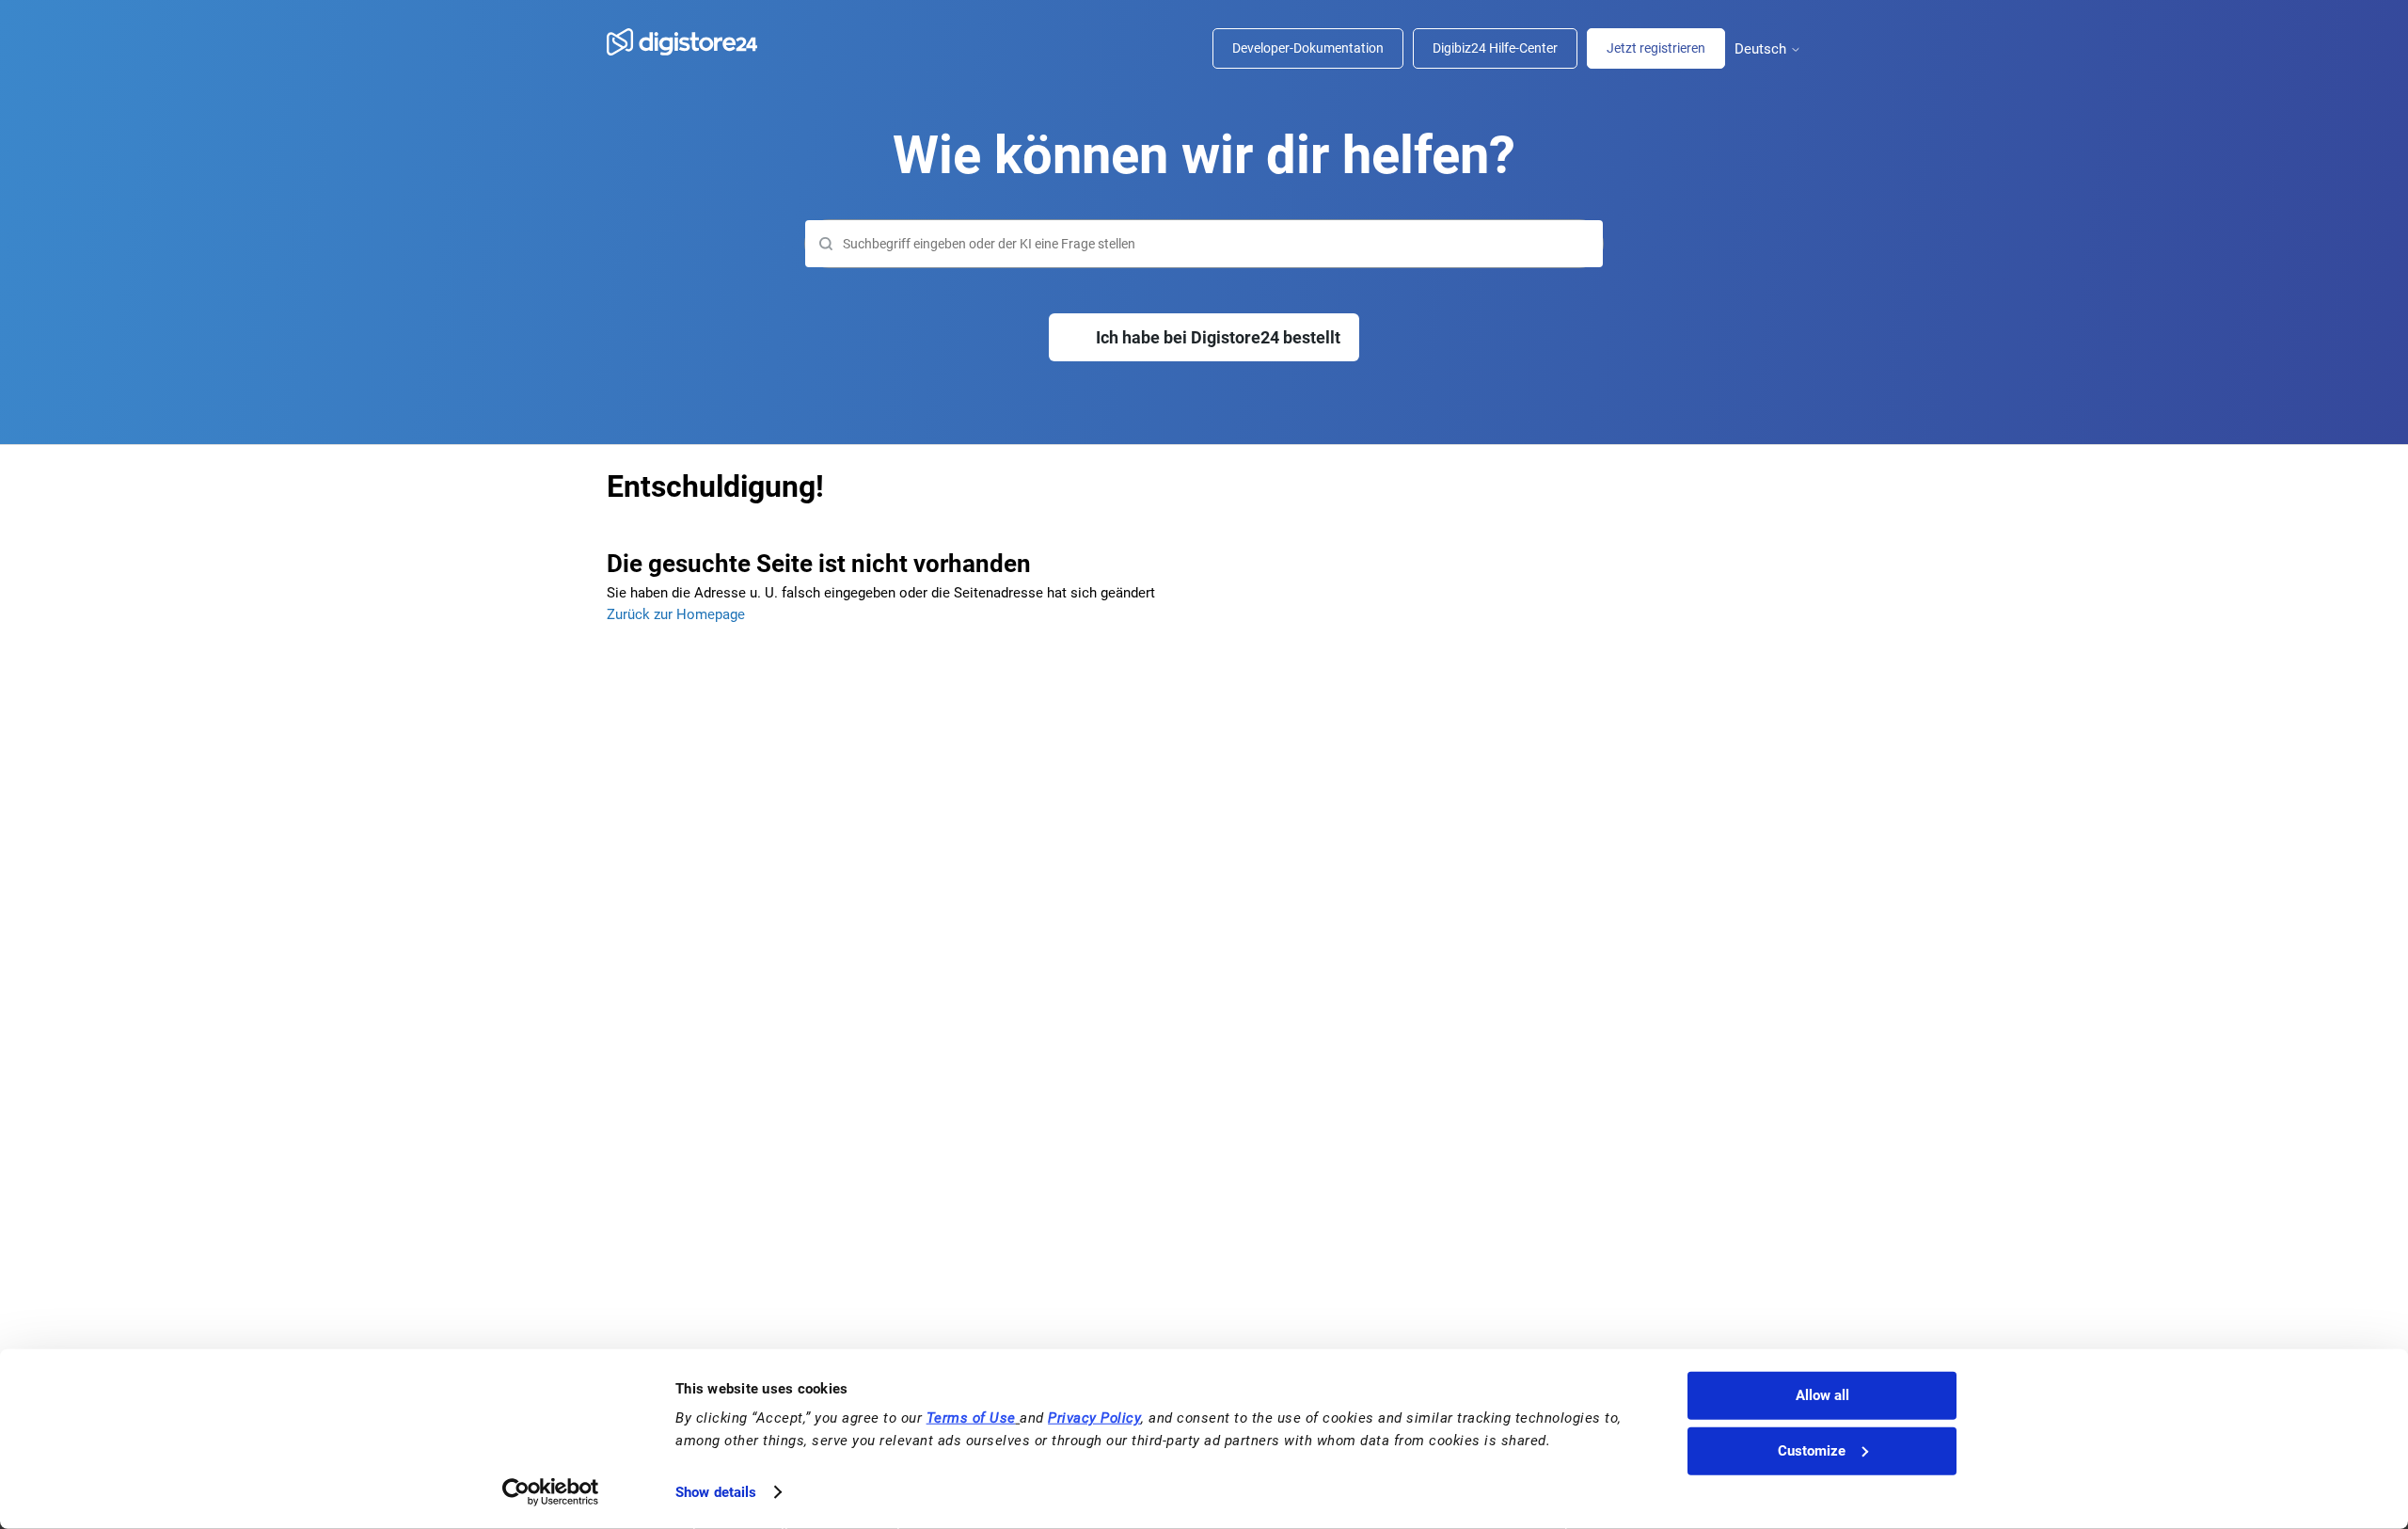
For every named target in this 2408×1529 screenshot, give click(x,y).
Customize (1812, 1451)
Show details (716, 1492)
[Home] (691, 42)
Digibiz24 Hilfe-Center (1495, 48)
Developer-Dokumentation (1308, 48)
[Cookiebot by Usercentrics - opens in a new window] (551, 1492)
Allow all (1822, 1395)
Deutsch (1762, 49)
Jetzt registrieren (1656, 48)
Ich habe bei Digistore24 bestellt (1218, 337)
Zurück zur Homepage (676, 614)
